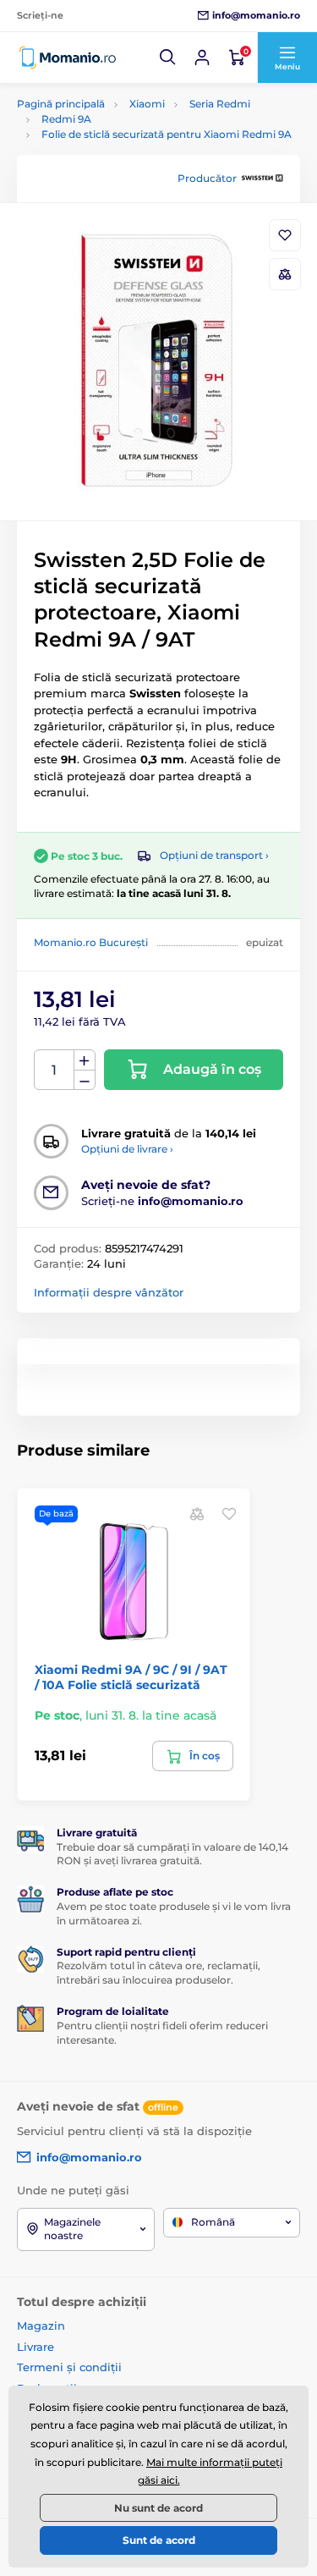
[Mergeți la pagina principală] (68, 58)
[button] (168, 58)
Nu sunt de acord (158, 2508)
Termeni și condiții (69, 2367)
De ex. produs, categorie (123, 127)
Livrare (36, 2347)
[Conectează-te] (202, 58)
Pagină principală (61, 104)
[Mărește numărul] (85, 1060)
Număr (55, 1070)
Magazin (41, 2326)
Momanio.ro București (91, 942)
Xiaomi (147, 104)
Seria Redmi (220, 104)
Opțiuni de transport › (214, 855)
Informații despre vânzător (109, 1292)
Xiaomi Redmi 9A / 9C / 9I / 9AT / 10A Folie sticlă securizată (131, 1677)
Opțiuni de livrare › (127, 1149)
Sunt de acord (159, 2540)
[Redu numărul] (85, 1080)
